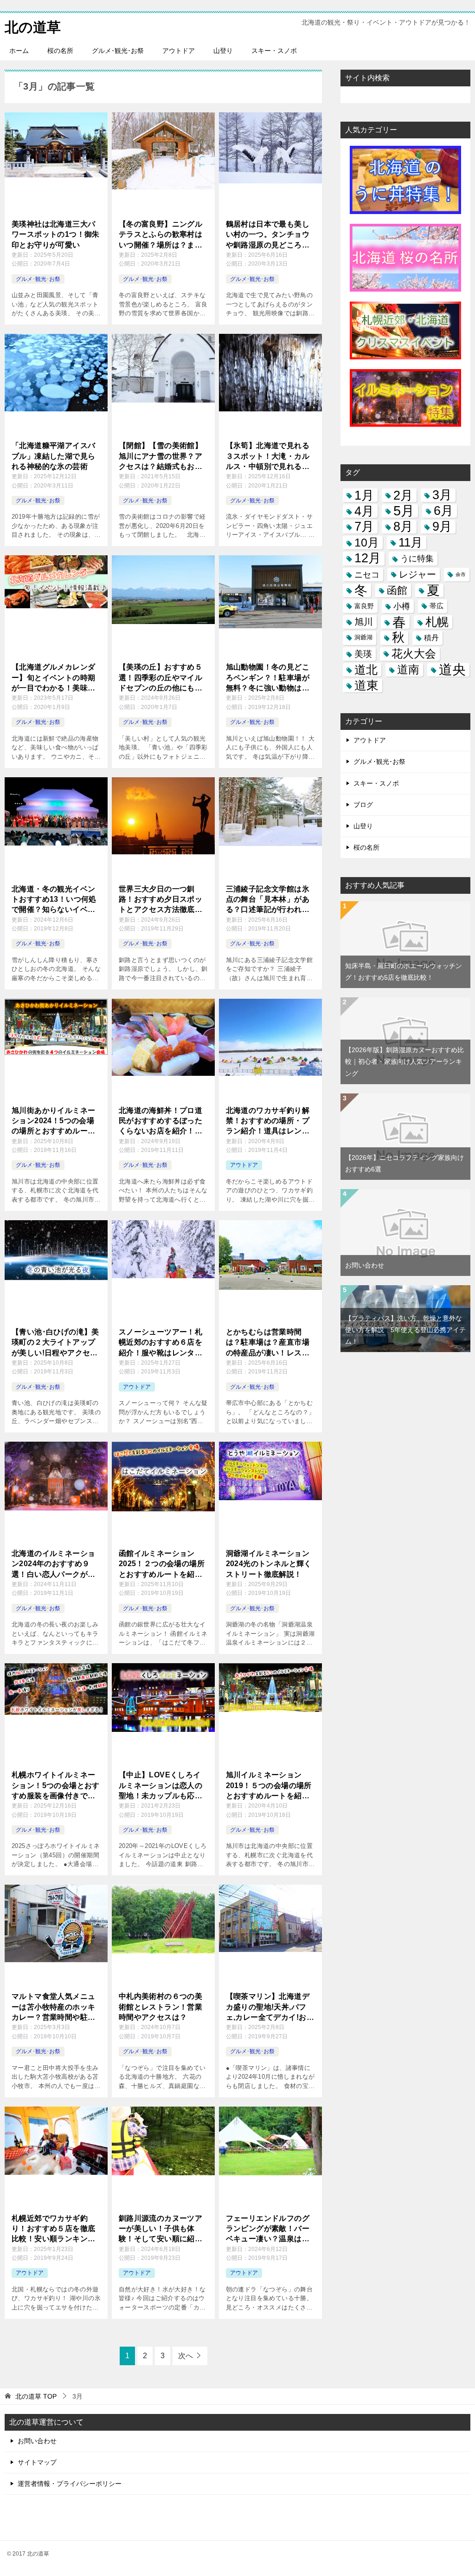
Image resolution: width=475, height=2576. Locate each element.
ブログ (363, 805)
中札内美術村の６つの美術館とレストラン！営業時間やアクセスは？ (160, 2007)
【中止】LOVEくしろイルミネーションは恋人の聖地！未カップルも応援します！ (160, 1786)
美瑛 (363, 654)
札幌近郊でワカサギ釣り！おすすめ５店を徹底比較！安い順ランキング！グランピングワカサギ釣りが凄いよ (53, 2229)
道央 (452, 670)
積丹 (431, 637)
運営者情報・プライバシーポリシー (70, 2484)
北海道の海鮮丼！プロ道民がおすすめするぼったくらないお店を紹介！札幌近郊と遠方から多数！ (160, 1122)
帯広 (436, 606)
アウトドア (179, 51)
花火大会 (414, 654)
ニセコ (367, 575)
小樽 (402, 606)
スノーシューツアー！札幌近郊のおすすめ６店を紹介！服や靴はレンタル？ (160, 1343)
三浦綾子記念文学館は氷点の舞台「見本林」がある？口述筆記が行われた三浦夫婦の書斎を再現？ (268, 900)
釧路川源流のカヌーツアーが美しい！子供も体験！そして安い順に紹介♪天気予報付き (163, 2229)
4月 (364, 511)
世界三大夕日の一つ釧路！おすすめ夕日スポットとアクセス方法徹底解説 (160, 900)
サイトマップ (37, 2462)
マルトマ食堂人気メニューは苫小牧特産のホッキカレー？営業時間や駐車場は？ (53, 2007)
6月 (443, 511)
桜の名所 (60, 51)
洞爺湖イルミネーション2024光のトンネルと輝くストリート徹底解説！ (269, 1564)
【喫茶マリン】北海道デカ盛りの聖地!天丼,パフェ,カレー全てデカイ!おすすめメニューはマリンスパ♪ (270, 2007)
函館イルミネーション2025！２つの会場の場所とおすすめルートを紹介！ (162, 1564)
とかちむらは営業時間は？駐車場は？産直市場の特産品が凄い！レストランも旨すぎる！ (268, 1343)
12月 (368, 558)
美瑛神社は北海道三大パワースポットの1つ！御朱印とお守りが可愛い (56, 234)
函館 (397, 590)
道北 (366, 670)
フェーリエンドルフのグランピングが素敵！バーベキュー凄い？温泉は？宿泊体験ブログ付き (268, 2229)
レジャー (417, 574)
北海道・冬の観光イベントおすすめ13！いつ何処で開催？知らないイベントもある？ (54, 900)
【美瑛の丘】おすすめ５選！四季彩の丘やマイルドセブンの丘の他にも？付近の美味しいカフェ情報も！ (160, 678)
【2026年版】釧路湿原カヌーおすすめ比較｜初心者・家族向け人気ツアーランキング (404, 1061)
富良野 (364, 606)
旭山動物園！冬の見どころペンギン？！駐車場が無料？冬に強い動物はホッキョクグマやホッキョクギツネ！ (268, 678)
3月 (442, 495)
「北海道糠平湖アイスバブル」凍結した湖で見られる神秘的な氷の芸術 (53, 456)
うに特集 (417, 558)
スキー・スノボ (274, 51)
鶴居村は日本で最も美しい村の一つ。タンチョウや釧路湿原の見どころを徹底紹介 (268, 235)
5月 (404, 511)
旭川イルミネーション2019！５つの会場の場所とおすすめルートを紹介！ (269, 1786)
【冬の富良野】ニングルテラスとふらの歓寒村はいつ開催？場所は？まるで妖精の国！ (160, 235)
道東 (366, 686)
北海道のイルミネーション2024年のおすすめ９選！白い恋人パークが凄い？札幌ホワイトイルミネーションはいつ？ (53, 1564)
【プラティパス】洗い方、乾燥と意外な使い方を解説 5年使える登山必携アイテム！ (405, 1330)
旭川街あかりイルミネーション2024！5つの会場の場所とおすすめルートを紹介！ (53, 1122)
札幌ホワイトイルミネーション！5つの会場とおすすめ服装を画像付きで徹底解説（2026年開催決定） (56, 1786)
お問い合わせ (365, 1265)
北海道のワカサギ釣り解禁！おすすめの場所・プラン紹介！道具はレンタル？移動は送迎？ (268, 1122)
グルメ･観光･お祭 (118, 51)
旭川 (364, 622)
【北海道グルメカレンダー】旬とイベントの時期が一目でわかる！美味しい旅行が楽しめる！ (53, 678)
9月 (442, 527)
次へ (186, 2356)
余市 (461, 574)
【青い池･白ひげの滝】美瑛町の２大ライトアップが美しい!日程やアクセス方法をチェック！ (55, 1343)
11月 (411, 543)
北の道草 (33, 27)
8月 (403, 527)
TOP (36, 2396)
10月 (367, 542)
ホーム (19, 51)
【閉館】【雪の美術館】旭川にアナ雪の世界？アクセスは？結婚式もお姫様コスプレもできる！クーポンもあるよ (160, 457)
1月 (364, 495)
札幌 (437, 622)
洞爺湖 (363, 637)
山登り (223, 51)
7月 (364, 527)
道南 (408, 670)
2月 (403, 495)
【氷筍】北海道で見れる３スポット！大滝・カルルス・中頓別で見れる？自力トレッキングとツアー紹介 (268, 457)
